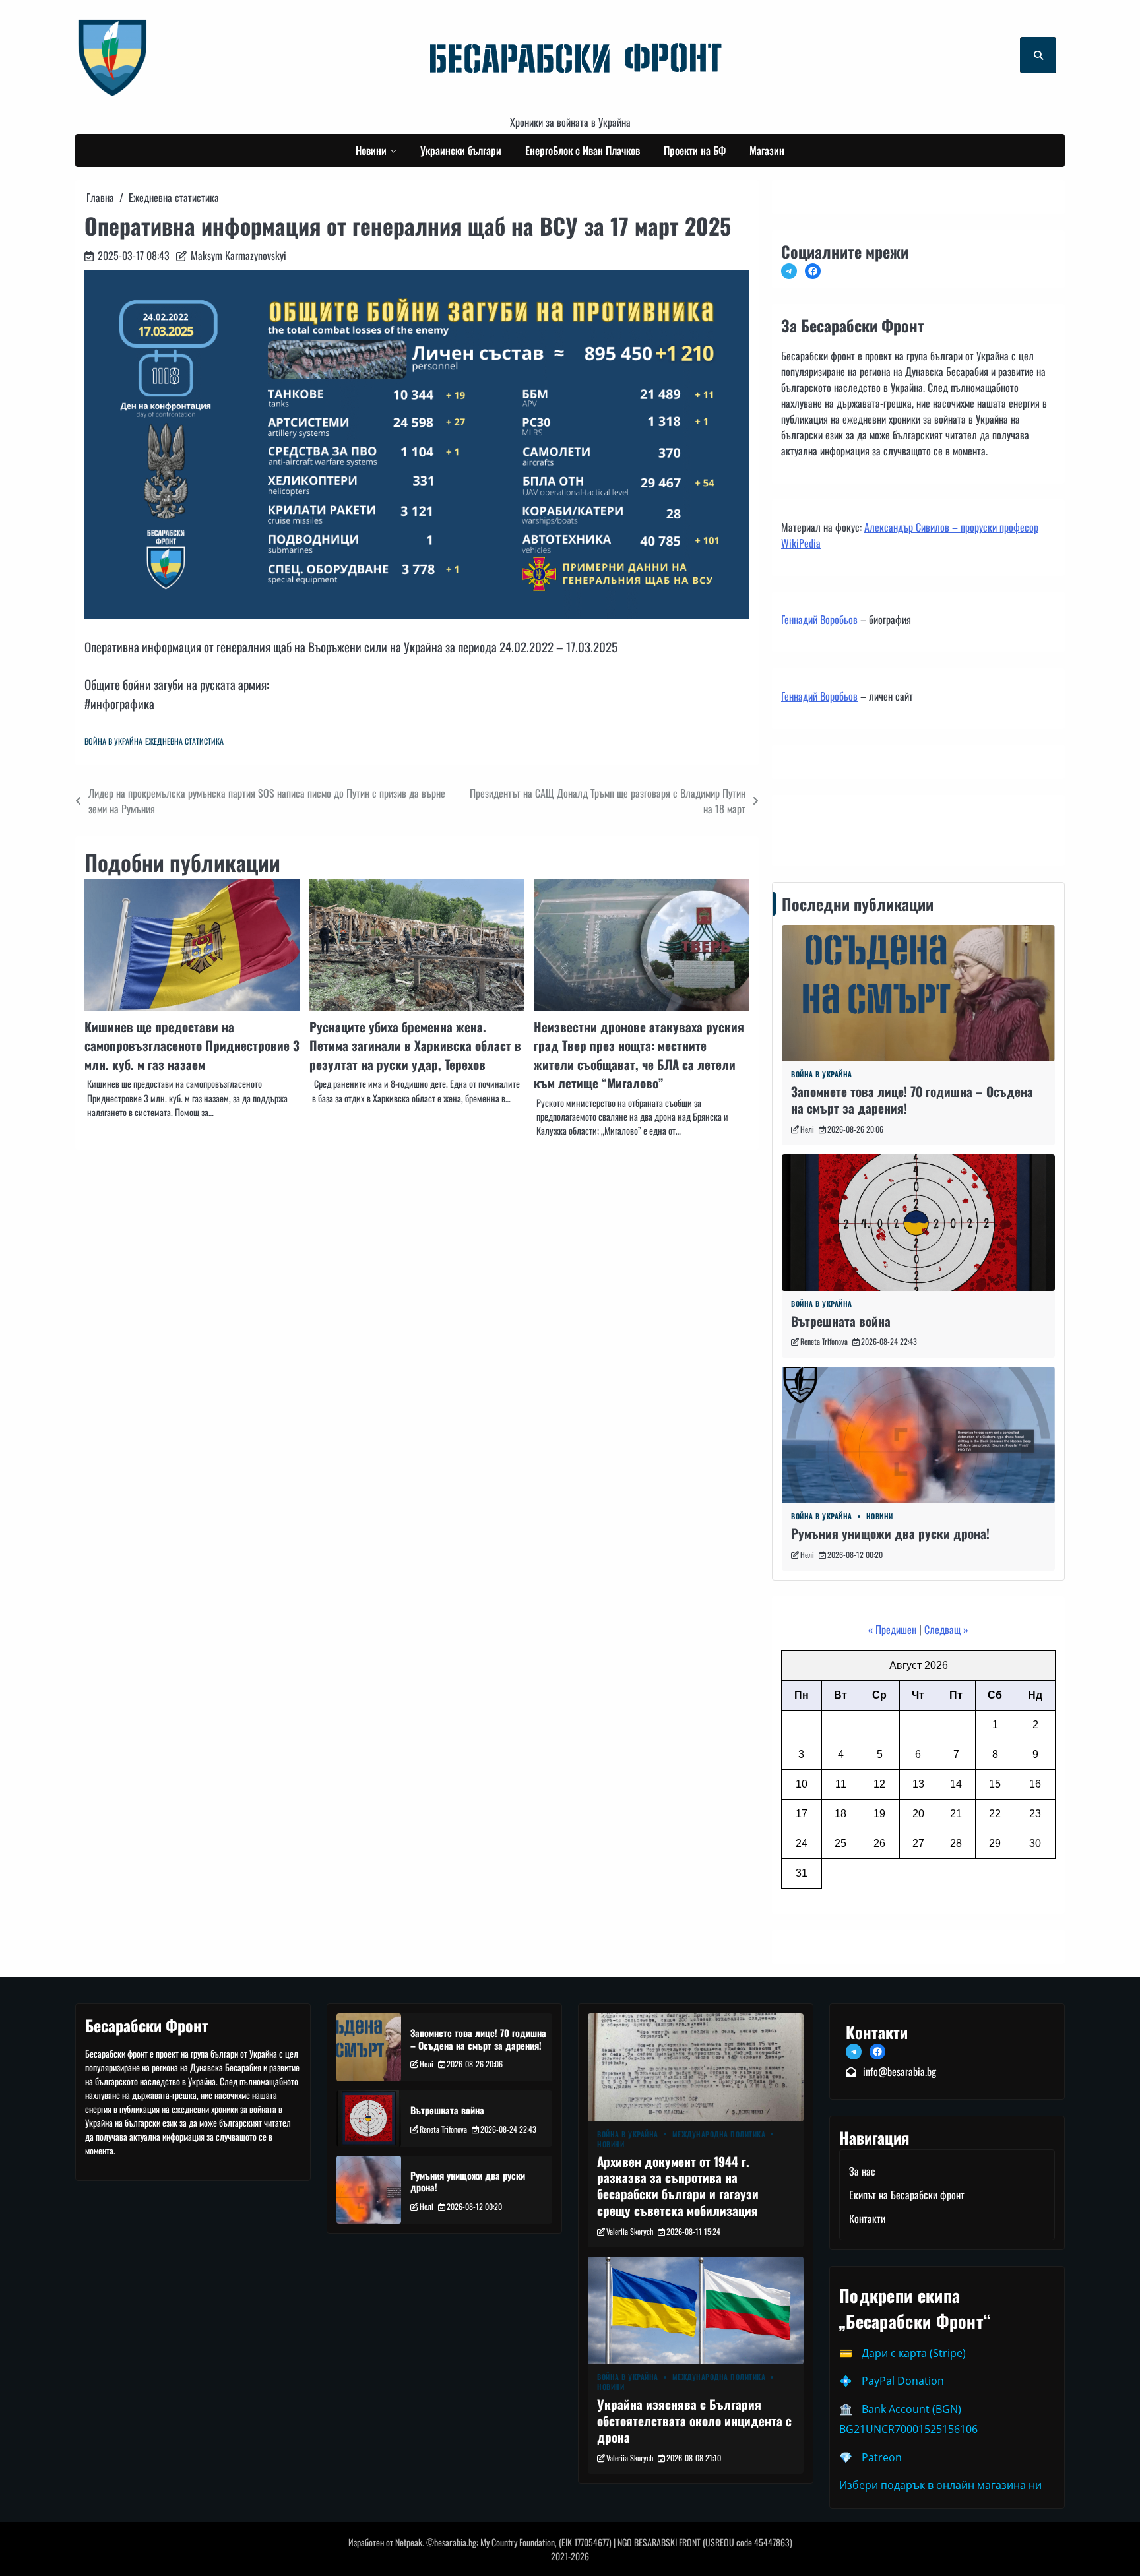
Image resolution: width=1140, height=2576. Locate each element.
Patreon (882, 2457)
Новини (371, 150)
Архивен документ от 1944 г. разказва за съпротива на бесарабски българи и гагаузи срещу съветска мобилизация (678, 2186)
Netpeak (409, 2542)
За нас (862, 2171)
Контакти (803, 827)
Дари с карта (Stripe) (914, 2353)
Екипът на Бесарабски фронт (907, 2195)
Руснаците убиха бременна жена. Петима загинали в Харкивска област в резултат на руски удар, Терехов (415, 1046)
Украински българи (461, 150)
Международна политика (719, 2134)
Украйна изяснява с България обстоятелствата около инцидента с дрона (694, 2421)
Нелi (807, 1129)
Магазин (767, 150)
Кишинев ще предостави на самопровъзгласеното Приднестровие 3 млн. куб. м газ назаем (192, 1046)
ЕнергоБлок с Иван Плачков (583, 150)
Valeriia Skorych (630, 2231)
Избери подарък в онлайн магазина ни (940, 2485)
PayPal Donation (903, 2381)
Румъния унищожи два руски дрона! (890, 1533)
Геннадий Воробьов (819, 619)
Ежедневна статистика (184, 741)
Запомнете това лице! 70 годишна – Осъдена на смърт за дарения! (912, 1100)
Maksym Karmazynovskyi (238, 255)
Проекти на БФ (695, 150)
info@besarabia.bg (900, 2071)
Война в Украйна (113, 741)
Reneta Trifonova (824, 1341)
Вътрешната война (841, 1321)
